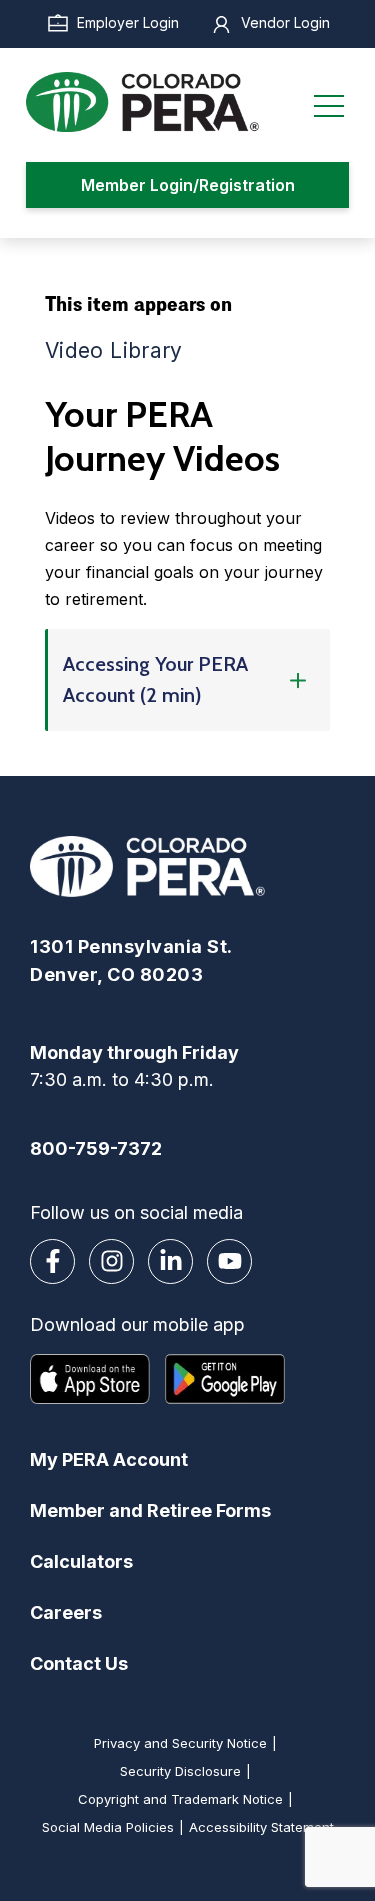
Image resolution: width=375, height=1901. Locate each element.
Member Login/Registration (188, 185)
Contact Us (79, 1663)
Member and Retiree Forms (150, 1510)
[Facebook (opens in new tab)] (52, 1261)
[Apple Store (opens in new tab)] (90, 1379)
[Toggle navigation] (329, 102)
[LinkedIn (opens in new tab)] (170, 1261)
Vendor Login (285, 22)
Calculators (81, 1561)
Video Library (114, 350)
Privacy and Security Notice (180, 1743)
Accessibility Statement (261, 1827)
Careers (66, 1612)
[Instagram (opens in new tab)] (111, 1261)
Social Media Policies (108, 1827)
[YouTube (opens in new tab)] (229, 1261)
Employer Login (128, 22)
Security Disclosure (180, 1771)
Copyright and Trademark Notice (180, 1799)
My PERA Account (109, 1459)
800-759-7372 (96, 1148)
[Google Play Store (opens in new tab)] (225, 1379)
